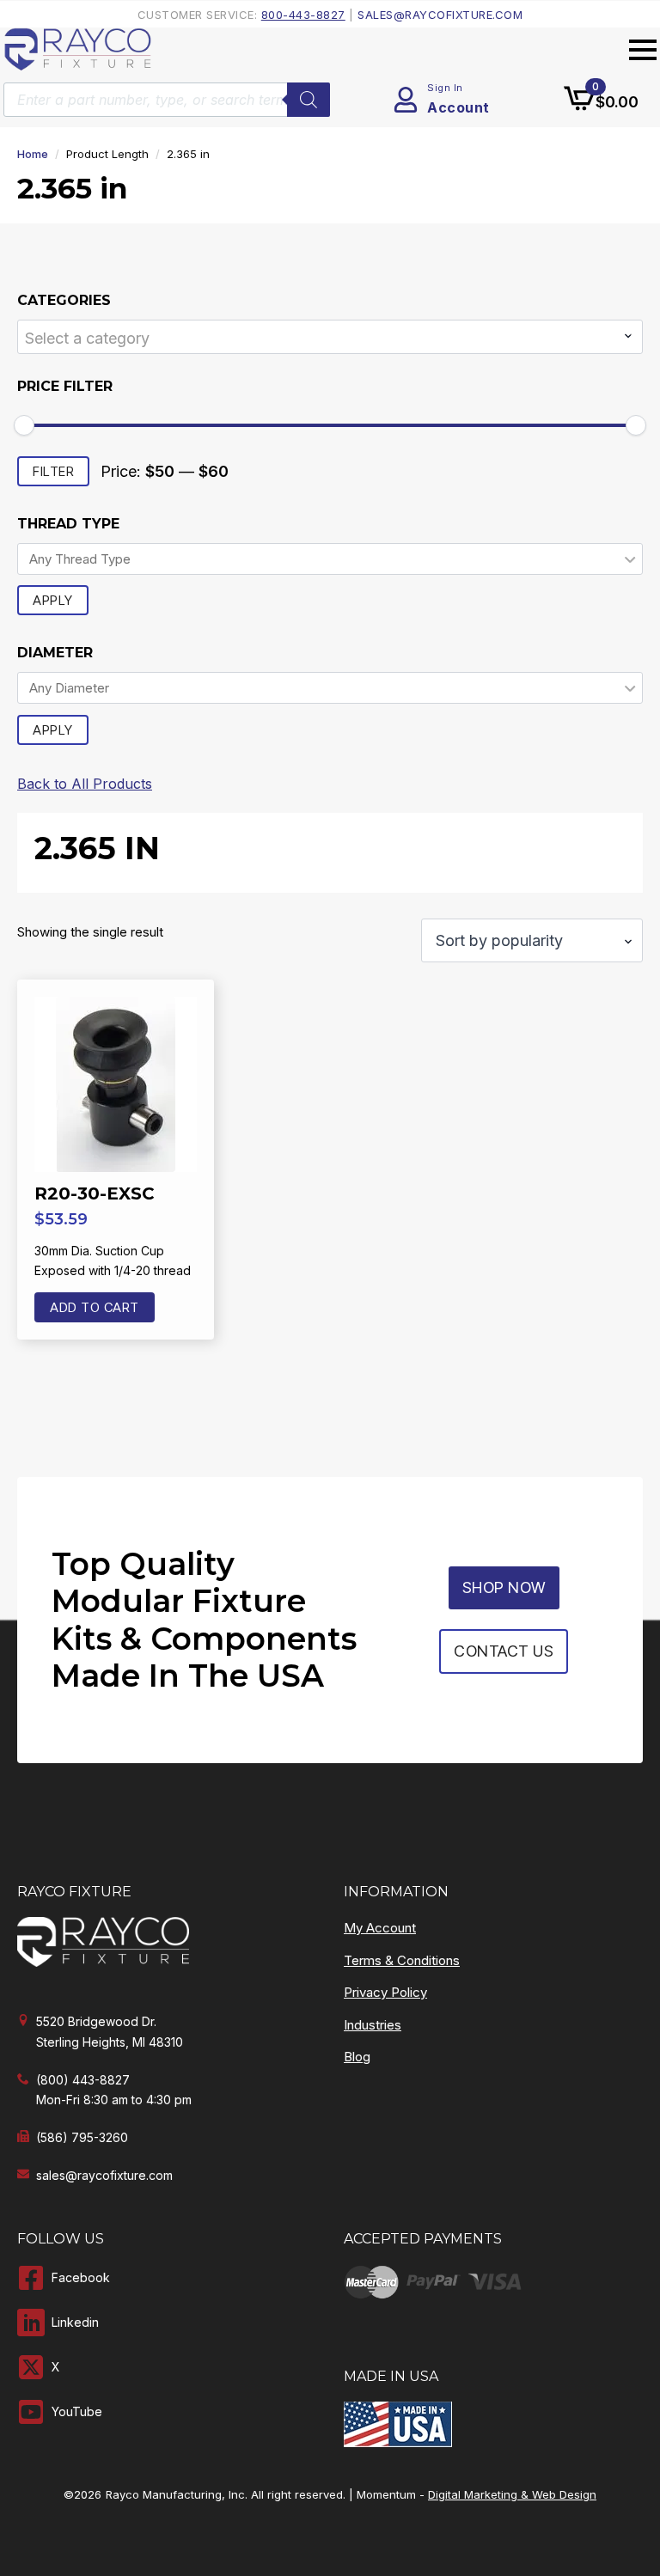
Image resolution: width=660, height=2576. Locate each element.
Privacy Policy (385, 1992)
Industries (373, 2025)
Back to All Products (85, 784)
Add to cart (95, 1307)
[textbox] (320, 338)
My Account (380, 1928)
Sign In (445, 88)
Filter (53, 471)
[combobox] (330, 337)
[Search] (309, 100)
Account (458, 107)
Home (33, 154)
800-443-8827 (303, 15)
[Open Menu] (643, 50)
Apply (53, 600)
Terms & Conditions (402, 1960)
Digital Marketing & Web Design (512, 2494)
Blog (357, 2057)
